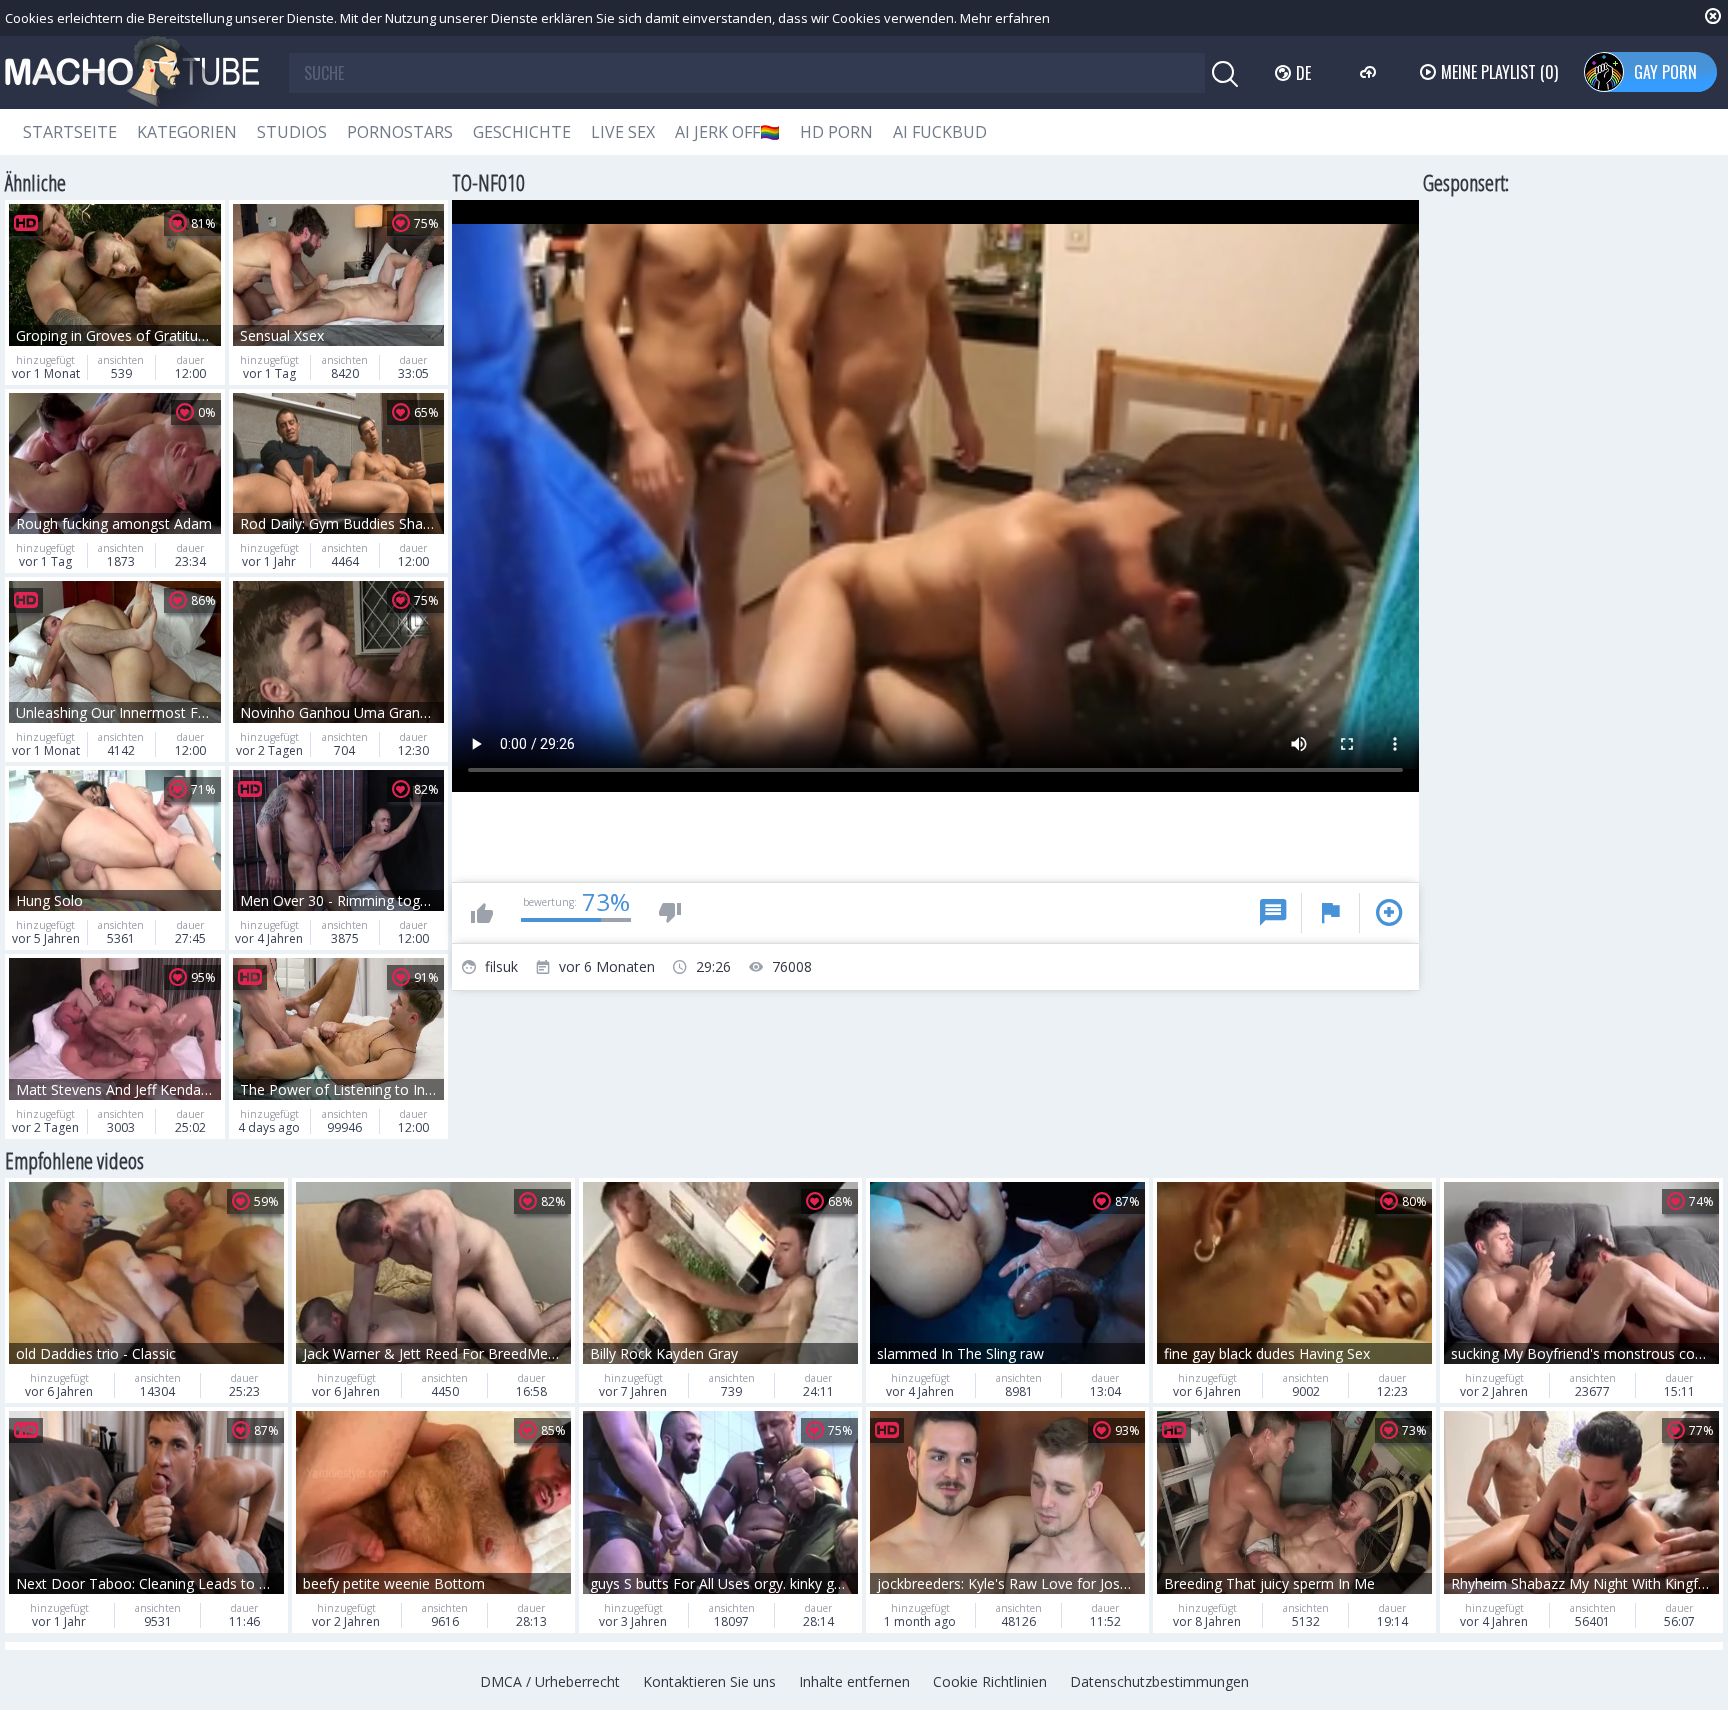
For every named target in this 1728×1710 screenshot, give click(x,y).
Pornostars (400, 132)
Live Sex (623, 132)
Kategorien (187, 132)
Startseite (70, 132)
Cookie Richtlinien (990, 1681)
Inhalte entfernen (854, 1681)
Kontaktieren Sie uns (709, 1681)
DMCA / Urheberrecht (550, 1681)
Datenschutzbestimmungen (1159, 1681)
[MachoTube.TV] (132, 72)
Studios (292, 132)
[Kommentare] (1273, 913)
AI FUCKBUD (940, 132)
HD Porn (836, 132)
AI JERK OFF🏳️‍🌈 (727, 132)
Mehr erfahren (1005, 18)
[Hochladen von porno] (1370, 72)
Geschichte (522, 132)
